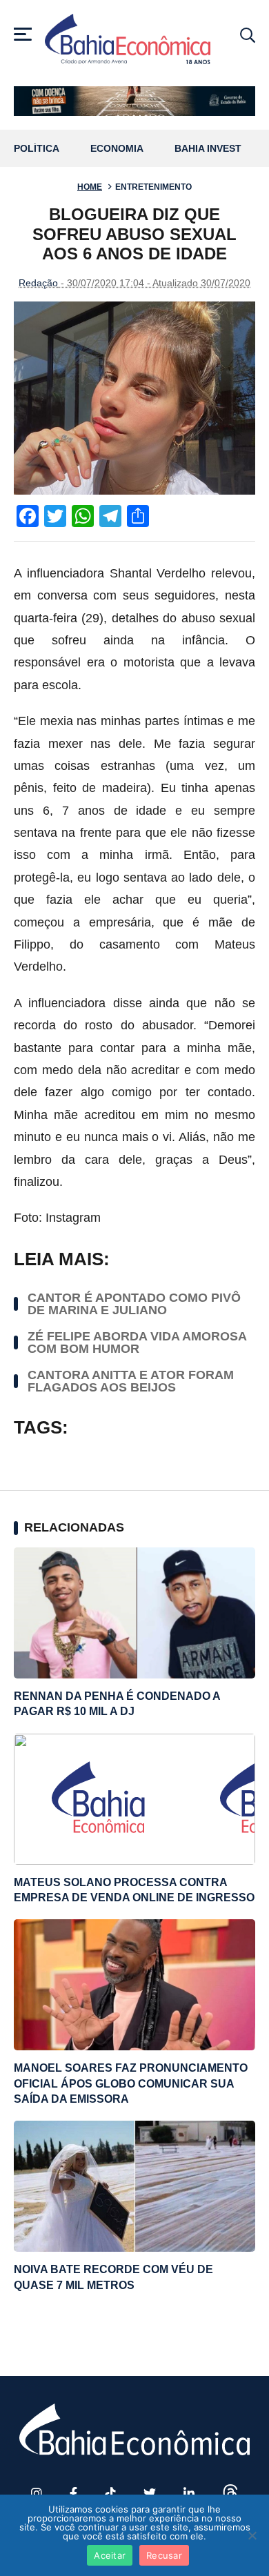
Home (90, 187)
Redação (38, 283)
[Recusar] (252, 2535)
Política (37, 149)
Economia (117, 149)
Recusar (164, 2555)
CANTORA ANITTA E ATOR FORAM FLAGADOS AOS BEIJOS (131, 1381)
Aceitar (110, 2555)
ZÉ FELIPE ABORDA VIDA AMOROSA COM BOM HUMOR (137, 1343)
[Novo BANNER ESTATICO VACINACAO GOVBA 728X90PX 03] (134, 101)
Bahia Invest (208, 149)
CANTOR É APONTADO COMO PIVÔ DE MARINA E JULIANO (134, 1304)
